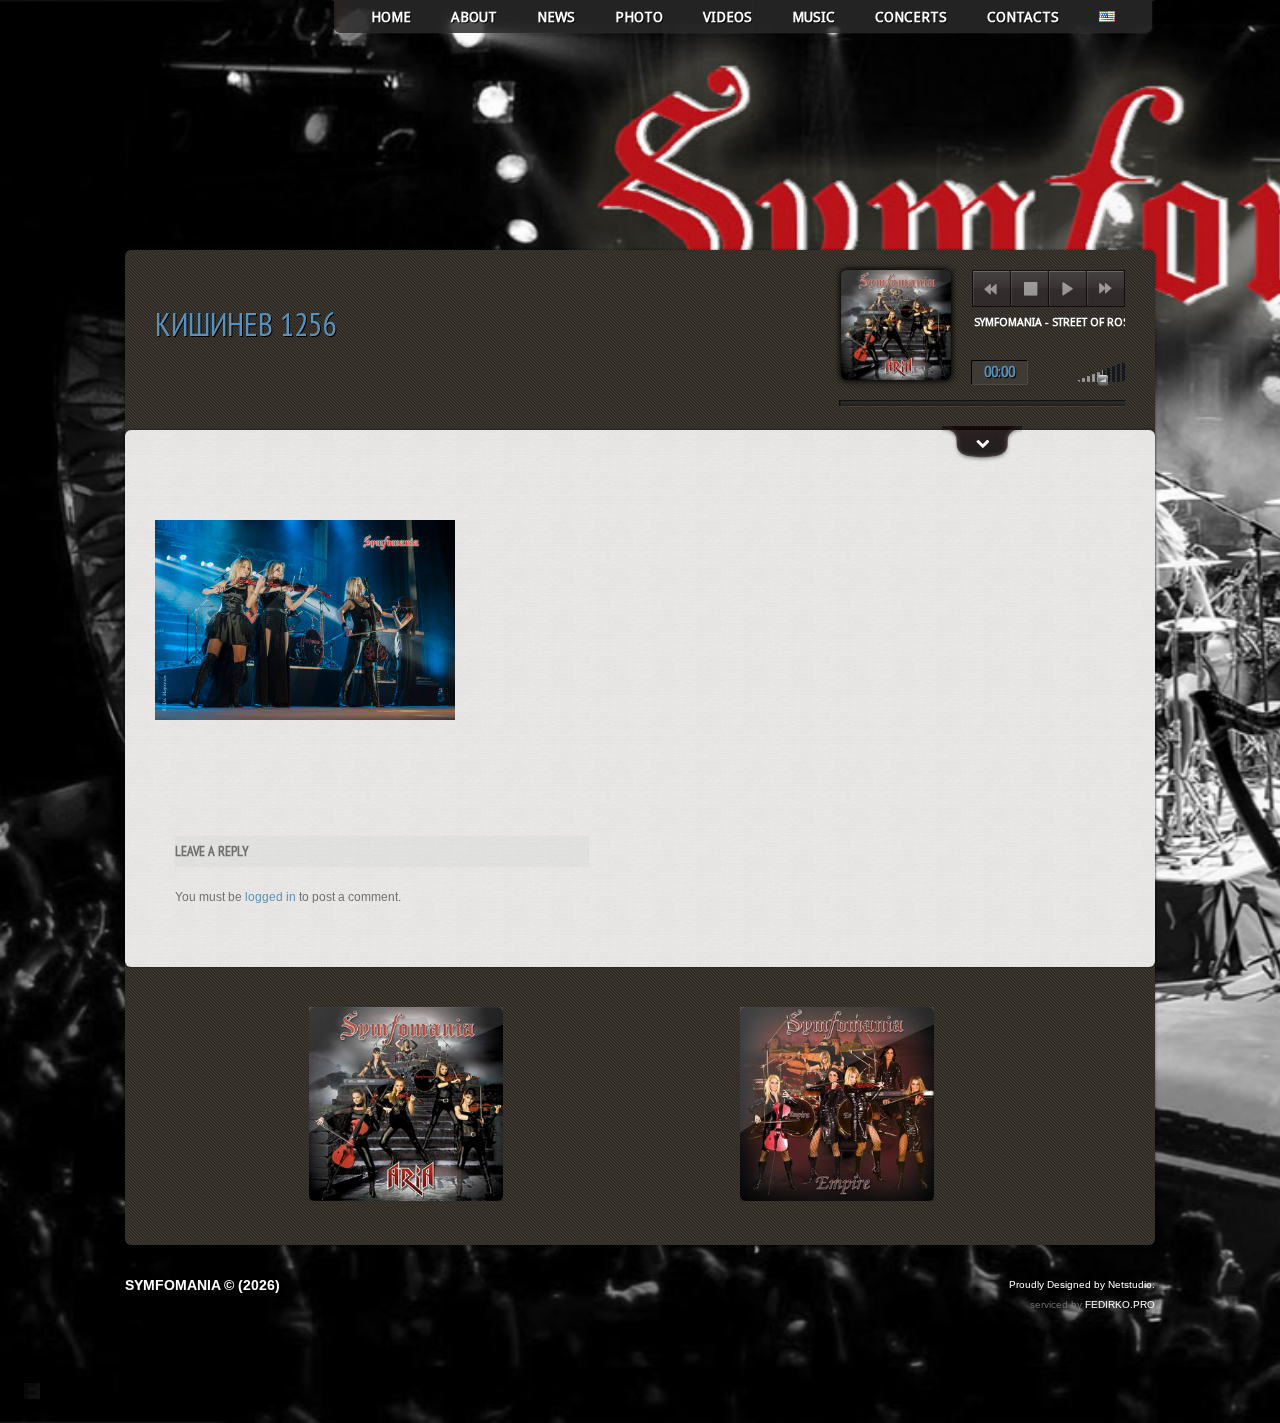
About (474, 17)
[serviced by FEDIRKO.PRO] (32, 1391)
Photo (639, 17)
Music (813, 17)
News (556, 17)
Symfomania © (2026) (202, 1285)
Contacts (1023, 17)
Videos (727, 17)
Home (391, 17)
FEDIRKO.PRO (1120, 1304)
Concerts (911, 17)
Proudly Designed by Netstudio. (1082, 1284)
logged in (270, 897)
